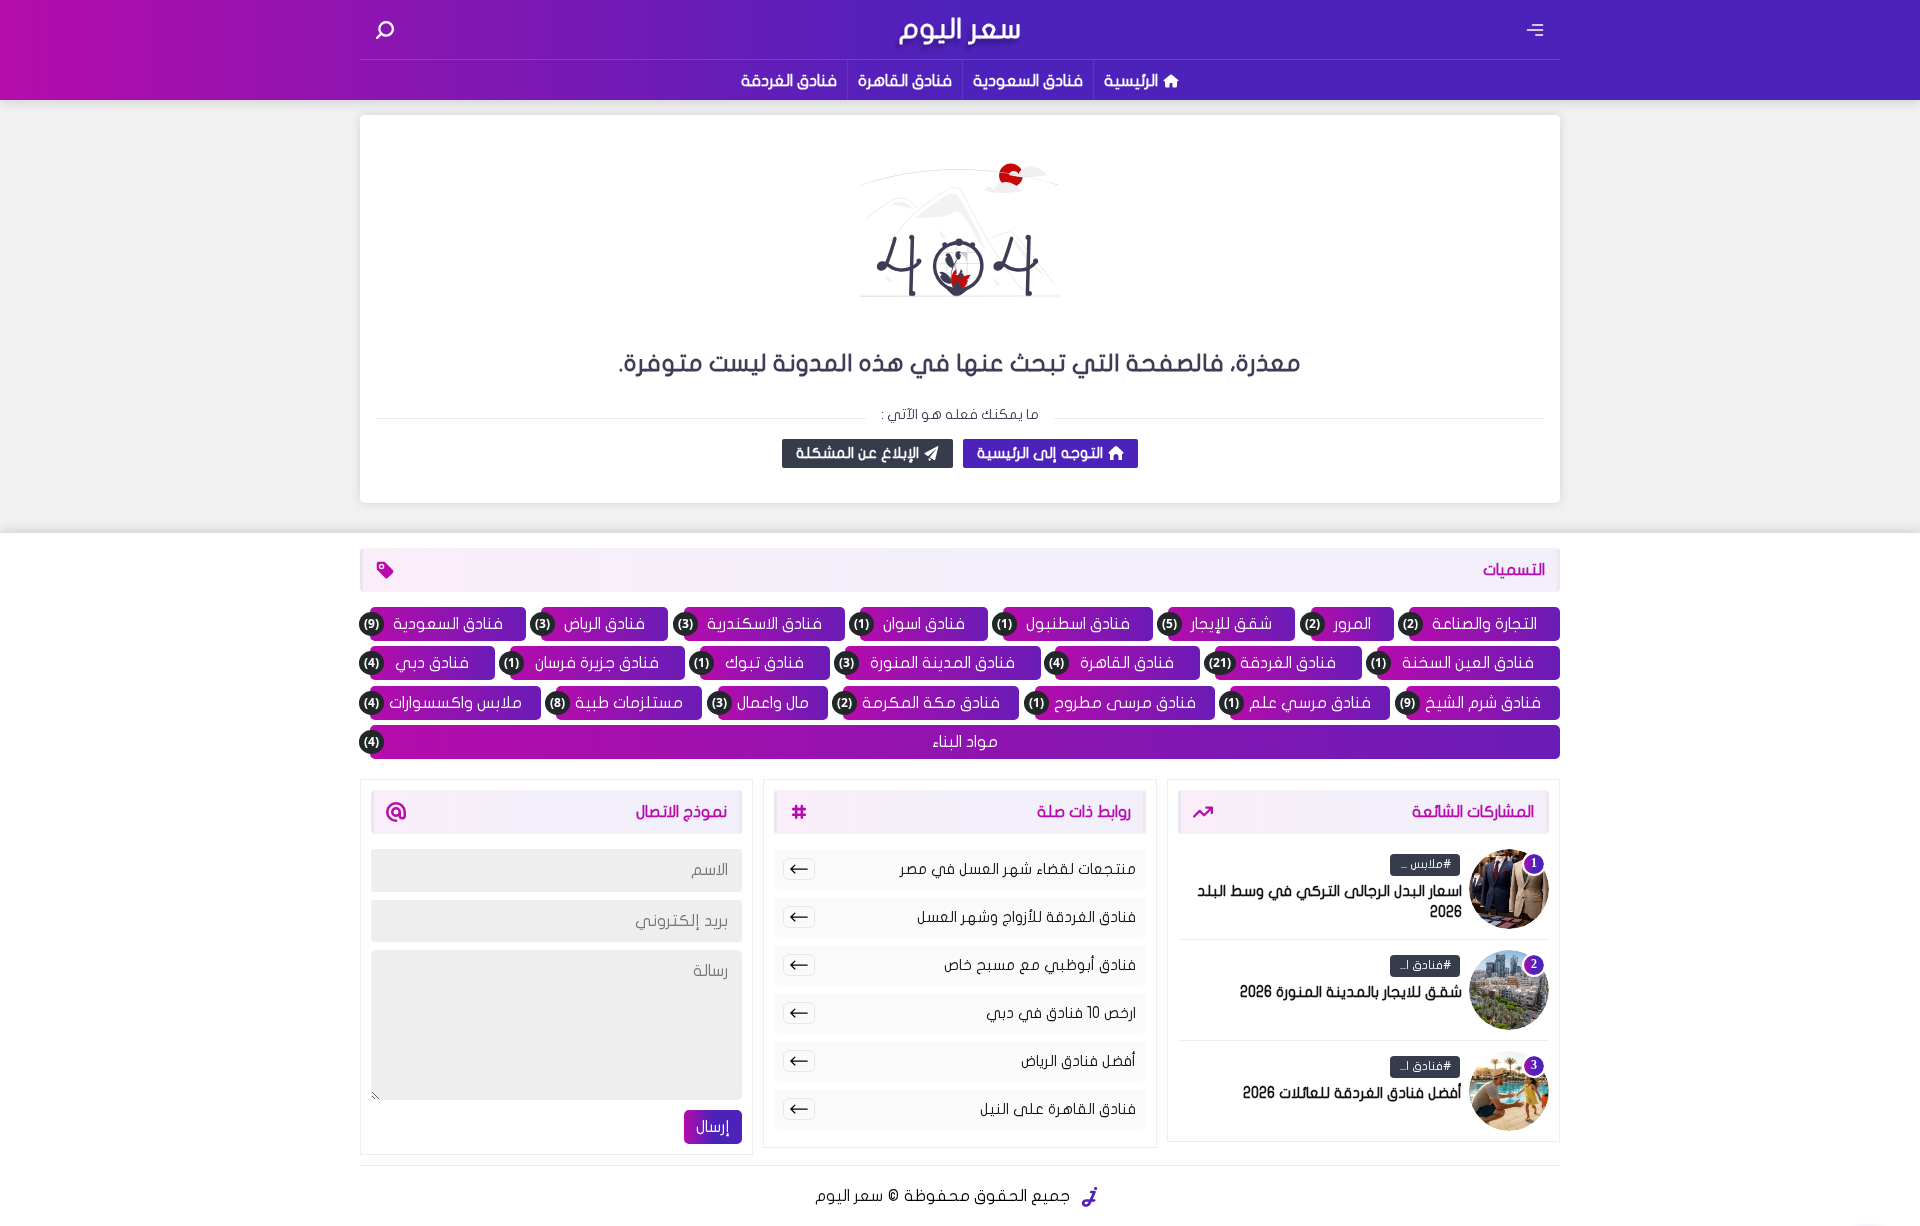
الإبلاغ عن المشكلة (857, 453)
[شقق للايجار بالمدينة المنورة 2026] (1509, 990)
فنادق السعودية (1028, 81)
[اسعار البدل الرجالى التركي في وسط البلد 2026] (1509, 889)
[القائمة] (1535, 30)
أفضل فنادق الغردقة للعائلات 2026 (1352, 1093)
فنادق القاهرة (905, 81)
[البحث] (385, 30)
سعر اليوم (849, 1196)
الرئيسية (1131, 81)
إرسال (713, 1127)
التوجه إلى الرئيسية (1040, 453)
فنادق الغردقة (789, 81)
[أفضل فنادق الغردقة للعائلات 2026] (1509, 1091)
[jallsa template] (1090, 1197)
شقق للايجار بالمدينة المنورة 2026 (1351, 992)
